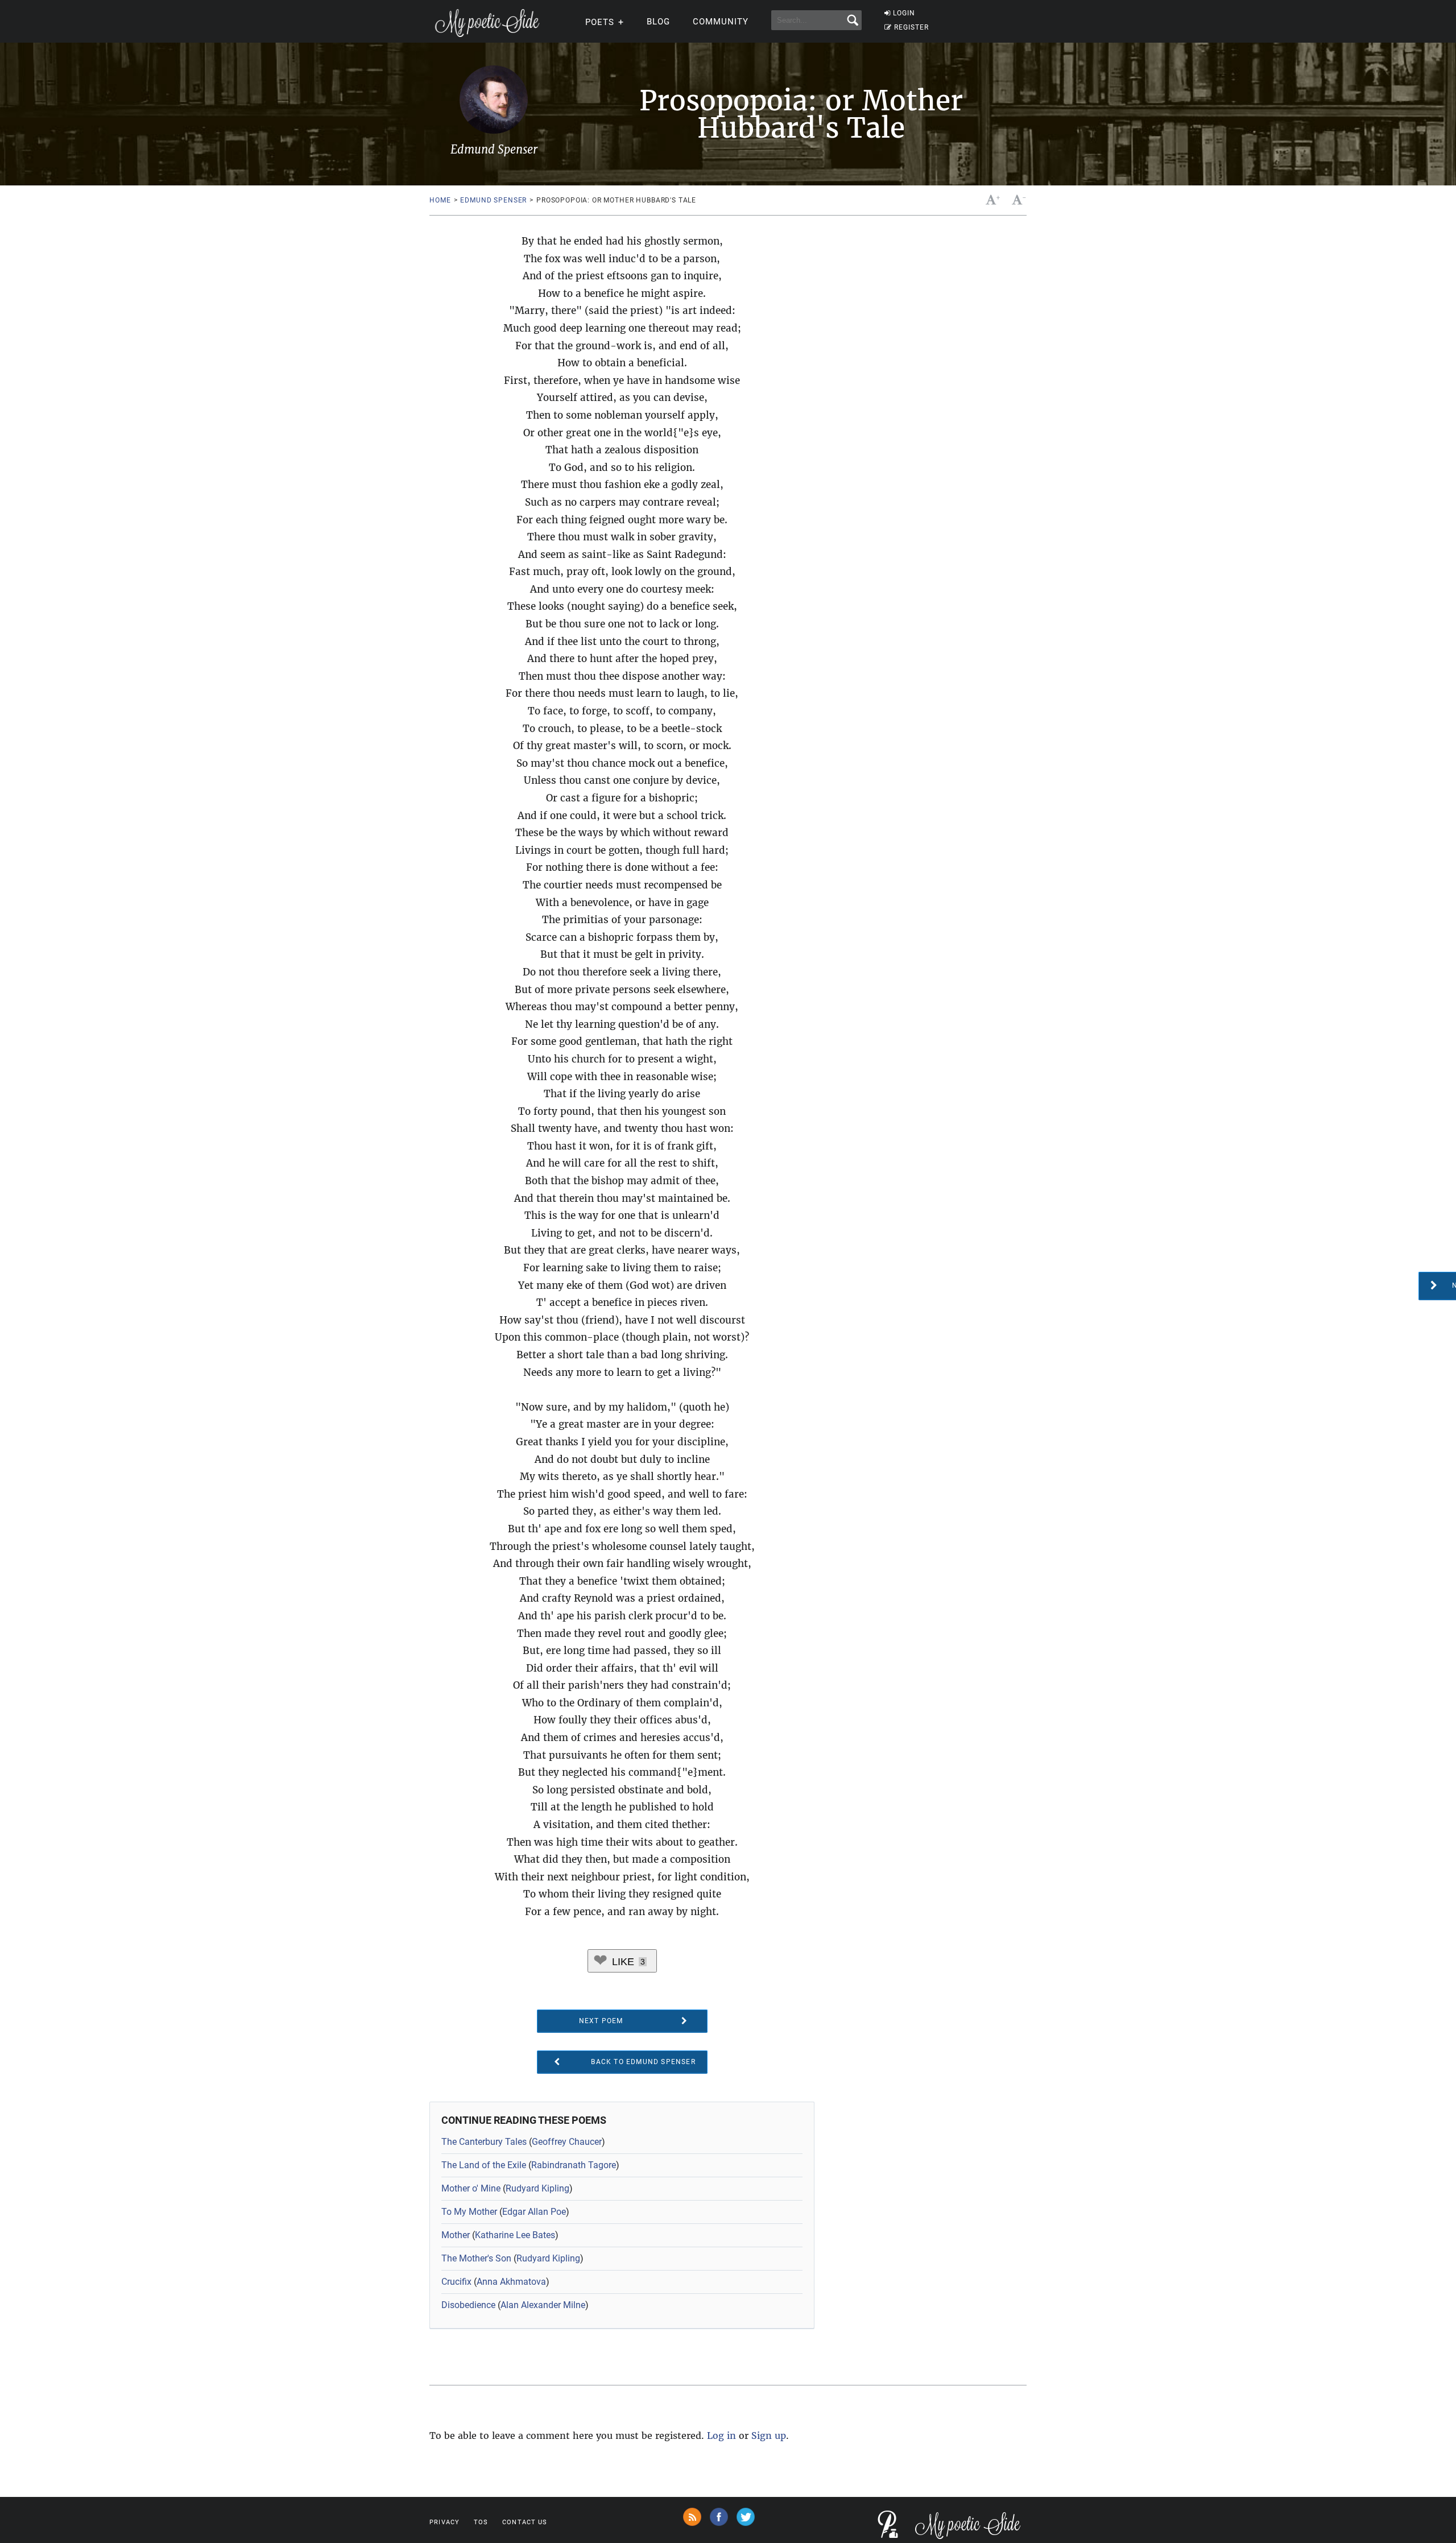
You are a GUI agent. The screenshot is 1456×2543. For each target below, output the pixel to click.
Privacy (444, 2522)
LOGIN (904, 13)
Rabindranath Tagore (574, 2165)
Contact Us (525, 2522)
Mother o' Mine (471, 2188)
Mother (456, 2235)
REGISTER (911, 27)
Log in (721, 2436)
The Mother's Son (476, 2258)
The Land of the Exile (484, 2165)
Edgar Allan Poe (534, 2212)
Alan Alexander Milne (543, 2305)
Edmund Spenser (493, 200)
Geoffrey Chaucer (567, 2142)
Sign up (769, 2436)
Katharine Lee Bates (515, 2235)
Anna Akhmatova (511, 2282)
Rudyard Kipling (537, 2188)
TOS (481, 2522)
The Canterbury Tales (484, 2142)
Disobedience (468, 2305)
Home (440, 200)
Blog (658, 22)
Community (721, 22)
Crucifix (456, 2282)
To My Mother (469, 2212)
